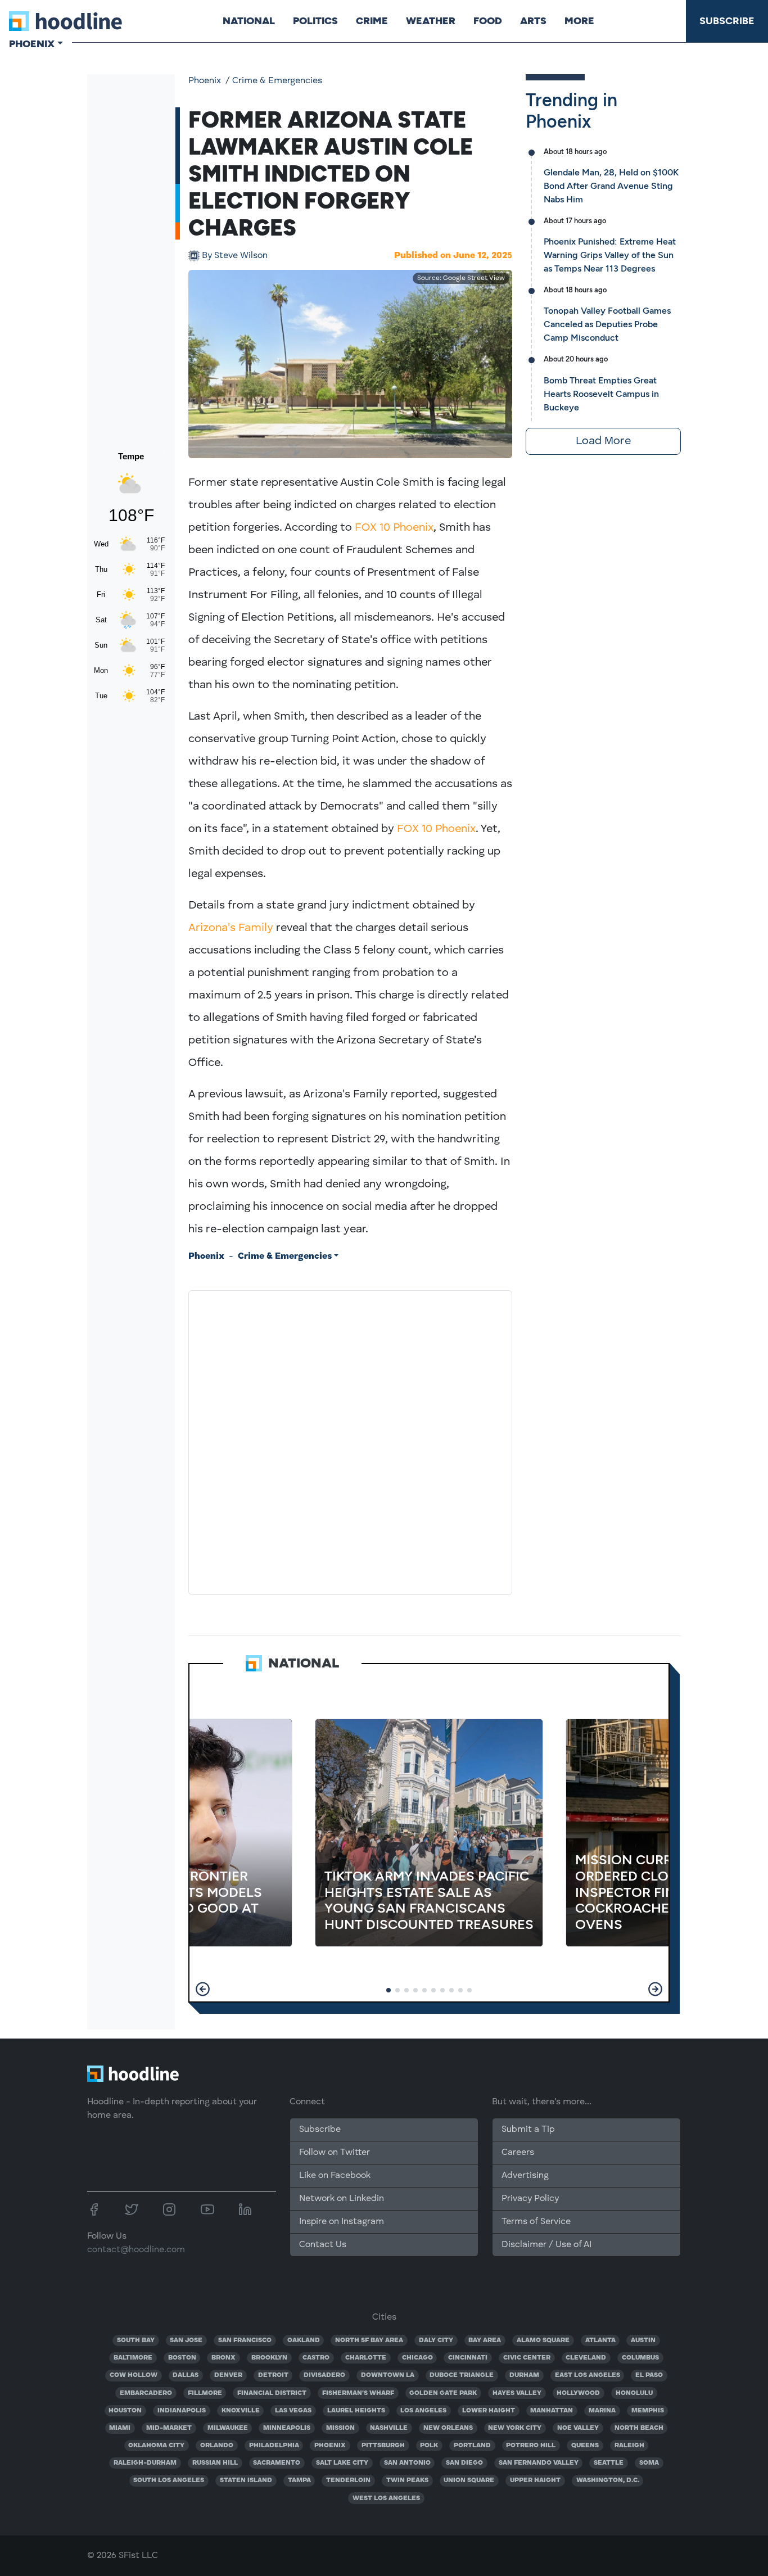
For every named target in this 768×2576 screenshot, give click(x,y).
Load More (603, 441)
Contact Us (323, 2245)
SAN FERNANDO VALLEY (539, 2463)
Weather (431, 21)
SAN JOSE (186, 2340)
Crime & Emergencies (277, 81)
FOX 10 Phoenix (394, 528)
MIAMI (120, 2428)
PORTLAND (472, 2446)
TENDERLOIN (348, 2480)
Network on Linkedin (342, 2199)
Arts (533, 21)
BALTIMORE (133, 2358)
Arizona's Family (231, 928)
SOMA (649, 2463)
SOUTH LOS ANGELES (169, 2480)
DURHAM (524, 2375)
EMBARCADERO (146, 2393)
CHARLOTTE (366, 2358)
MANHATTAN (552, 2411)
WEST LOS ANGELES (386, 2498)
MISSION (340, 2428)
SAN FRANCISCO (245, 2340)
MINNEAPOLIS (287, 2428)
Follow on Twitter (335, 2153)
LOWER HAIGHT (489, 2411)
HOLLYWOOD (578, 2393)
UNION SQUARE (469, 2480)
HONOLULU (634, 2393)
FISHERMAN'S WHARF (358, 2393)
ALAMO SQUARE (543, 2340)
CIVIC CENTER (527, 2358)
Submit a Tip (528, 2130)
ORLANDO (217, 2446)
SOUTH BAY (136, 2340)
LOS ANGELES (423, 2411)
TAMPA (299, 2480)
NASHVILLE (389, 2428)
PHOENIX (330, 2446)
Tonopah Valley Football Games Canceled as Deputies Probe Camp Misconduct (607, 324)
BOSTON (182, 2358)
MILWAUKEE (228, 2428)
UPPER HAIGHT (535, 2480)
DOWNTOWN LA (388, 2375)
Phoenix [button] (32, 44)
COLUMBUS (640, 2358)
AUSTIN (643, 2340)
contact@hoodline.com (136, 2250)
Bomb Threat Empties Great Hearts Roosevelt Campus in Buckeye (601, 394)
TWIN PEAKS (407, 2480)
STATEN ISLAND (246, 2480)
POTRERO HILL (531, 2446)
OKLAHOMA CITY (156, 2446)
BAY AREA (485, 2340)
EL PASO (649, 2375)
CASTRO (316, 2358)
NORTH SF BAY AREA (369, 2340)
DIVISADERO (324, 2375)
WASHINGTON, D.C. (608, 2480)
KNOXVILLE (241, 2411)
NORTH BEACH (639, 2428)
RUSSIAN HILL (215, 2463)
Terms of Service (536, 2222)
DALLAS (186, 2375)
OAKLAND (304, 2340)
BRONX (223, 2358)
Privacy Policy (530, 2199)
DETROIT (273, 2375)
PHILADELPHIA (274, 2446)
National (249, 21)
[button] (203, 1989)
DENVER (228, 2375)
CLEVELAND (586, 2358)
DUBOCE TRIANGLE (462, 2375)
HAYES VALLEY (517, 2393)
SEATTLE (609, 2463)
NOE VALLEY (578, 2428)
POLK (429, 2446)
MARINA (602, 2411)
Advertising (525, 2176)
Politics (315, 21)
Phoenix (205, 81)
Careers (518, 2153)
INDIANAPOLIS (182, 2411)
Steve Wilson (235, 256)
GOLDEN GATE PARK (443, 2393)
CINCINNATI (468, 2358)
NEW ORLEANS (448, 2428)
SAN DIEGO (464, 2463)
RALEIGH (629, 2446)
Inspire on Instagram (342, 2222)
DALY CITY (436, 2340)
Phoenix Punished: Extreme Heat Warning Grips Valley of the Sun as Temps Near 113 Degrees (610, 255)
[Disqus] (350, 1440)
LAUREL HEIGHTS (356, 2411)
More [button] (579, 21)
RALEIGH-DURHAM (145, 2463)
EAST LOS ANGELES (588, 2375)
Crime (372, 21)
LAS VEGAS (293, 2411)
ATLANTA (600, 2340)
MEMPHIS (648, 2411)
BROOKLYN (269, 2358)
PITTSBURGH (383, 2446)
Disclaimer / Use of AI (546, 2245)
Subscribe (727, 21)
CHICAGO (417, 2358)
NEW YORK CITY (515, 2428)
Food (488, 21)
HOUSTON (125, 2411)
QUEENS (585, 2446)
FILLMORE (205, 2393)
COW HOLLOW (134, 2375)
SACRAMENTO (277, 2463)
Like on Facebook (335, 2176)
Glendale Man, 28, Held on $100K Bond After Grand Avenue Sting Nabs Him (611, 186)
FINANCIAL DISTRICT (272, 2393)
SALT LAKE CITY (342, 2463)
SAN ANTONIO (407, 2463)
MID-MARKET (169, 2428)
